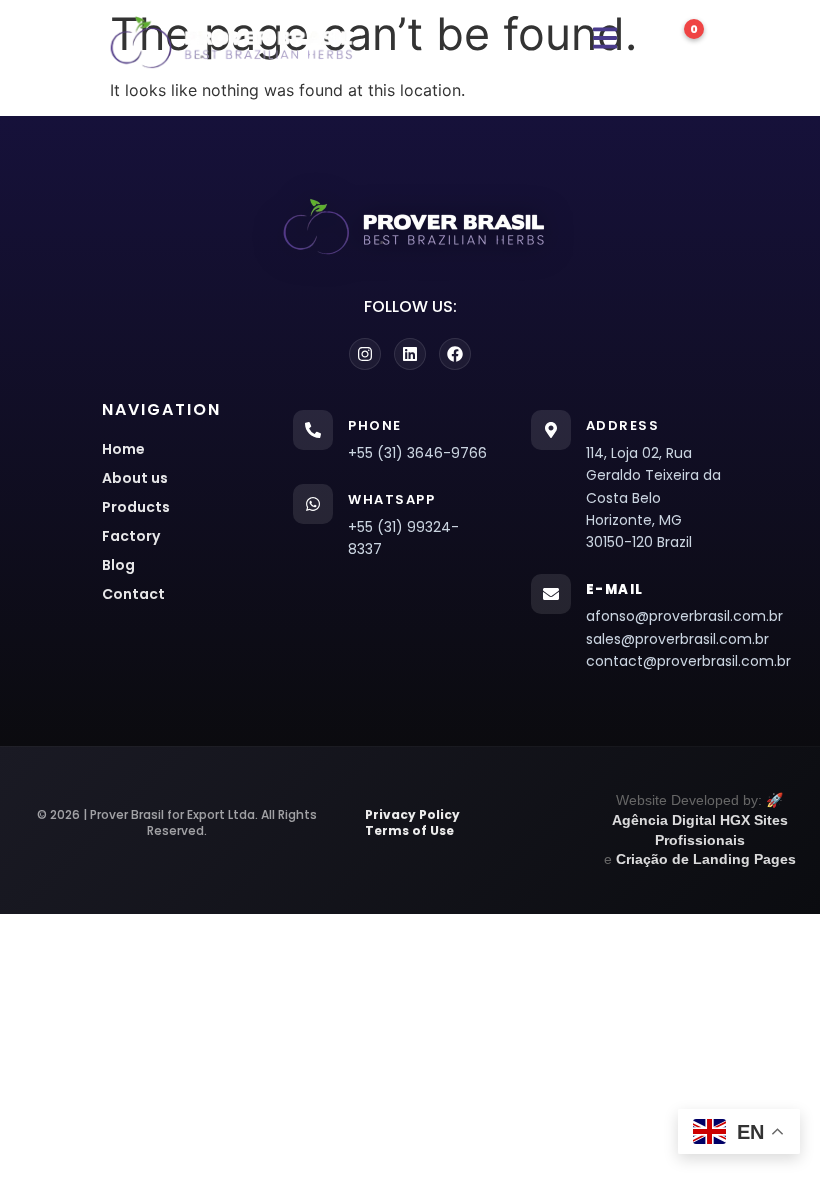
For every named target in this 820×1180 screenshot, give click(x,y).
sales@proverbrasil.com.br (677, 639)
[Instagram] (365, 354)
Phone (375, 425)
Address (623, 425)
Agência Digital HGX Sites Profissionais (700, 830)
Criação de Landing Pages (706, 859)
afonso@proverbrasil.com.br (684, 616)
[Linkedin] (410, 354)
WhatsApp (391, 499)
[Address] (551, 430)
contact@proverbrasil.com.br (684, 661)
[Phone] (313, 430)
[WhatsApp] (313, 504)
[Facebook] (455, 354)
